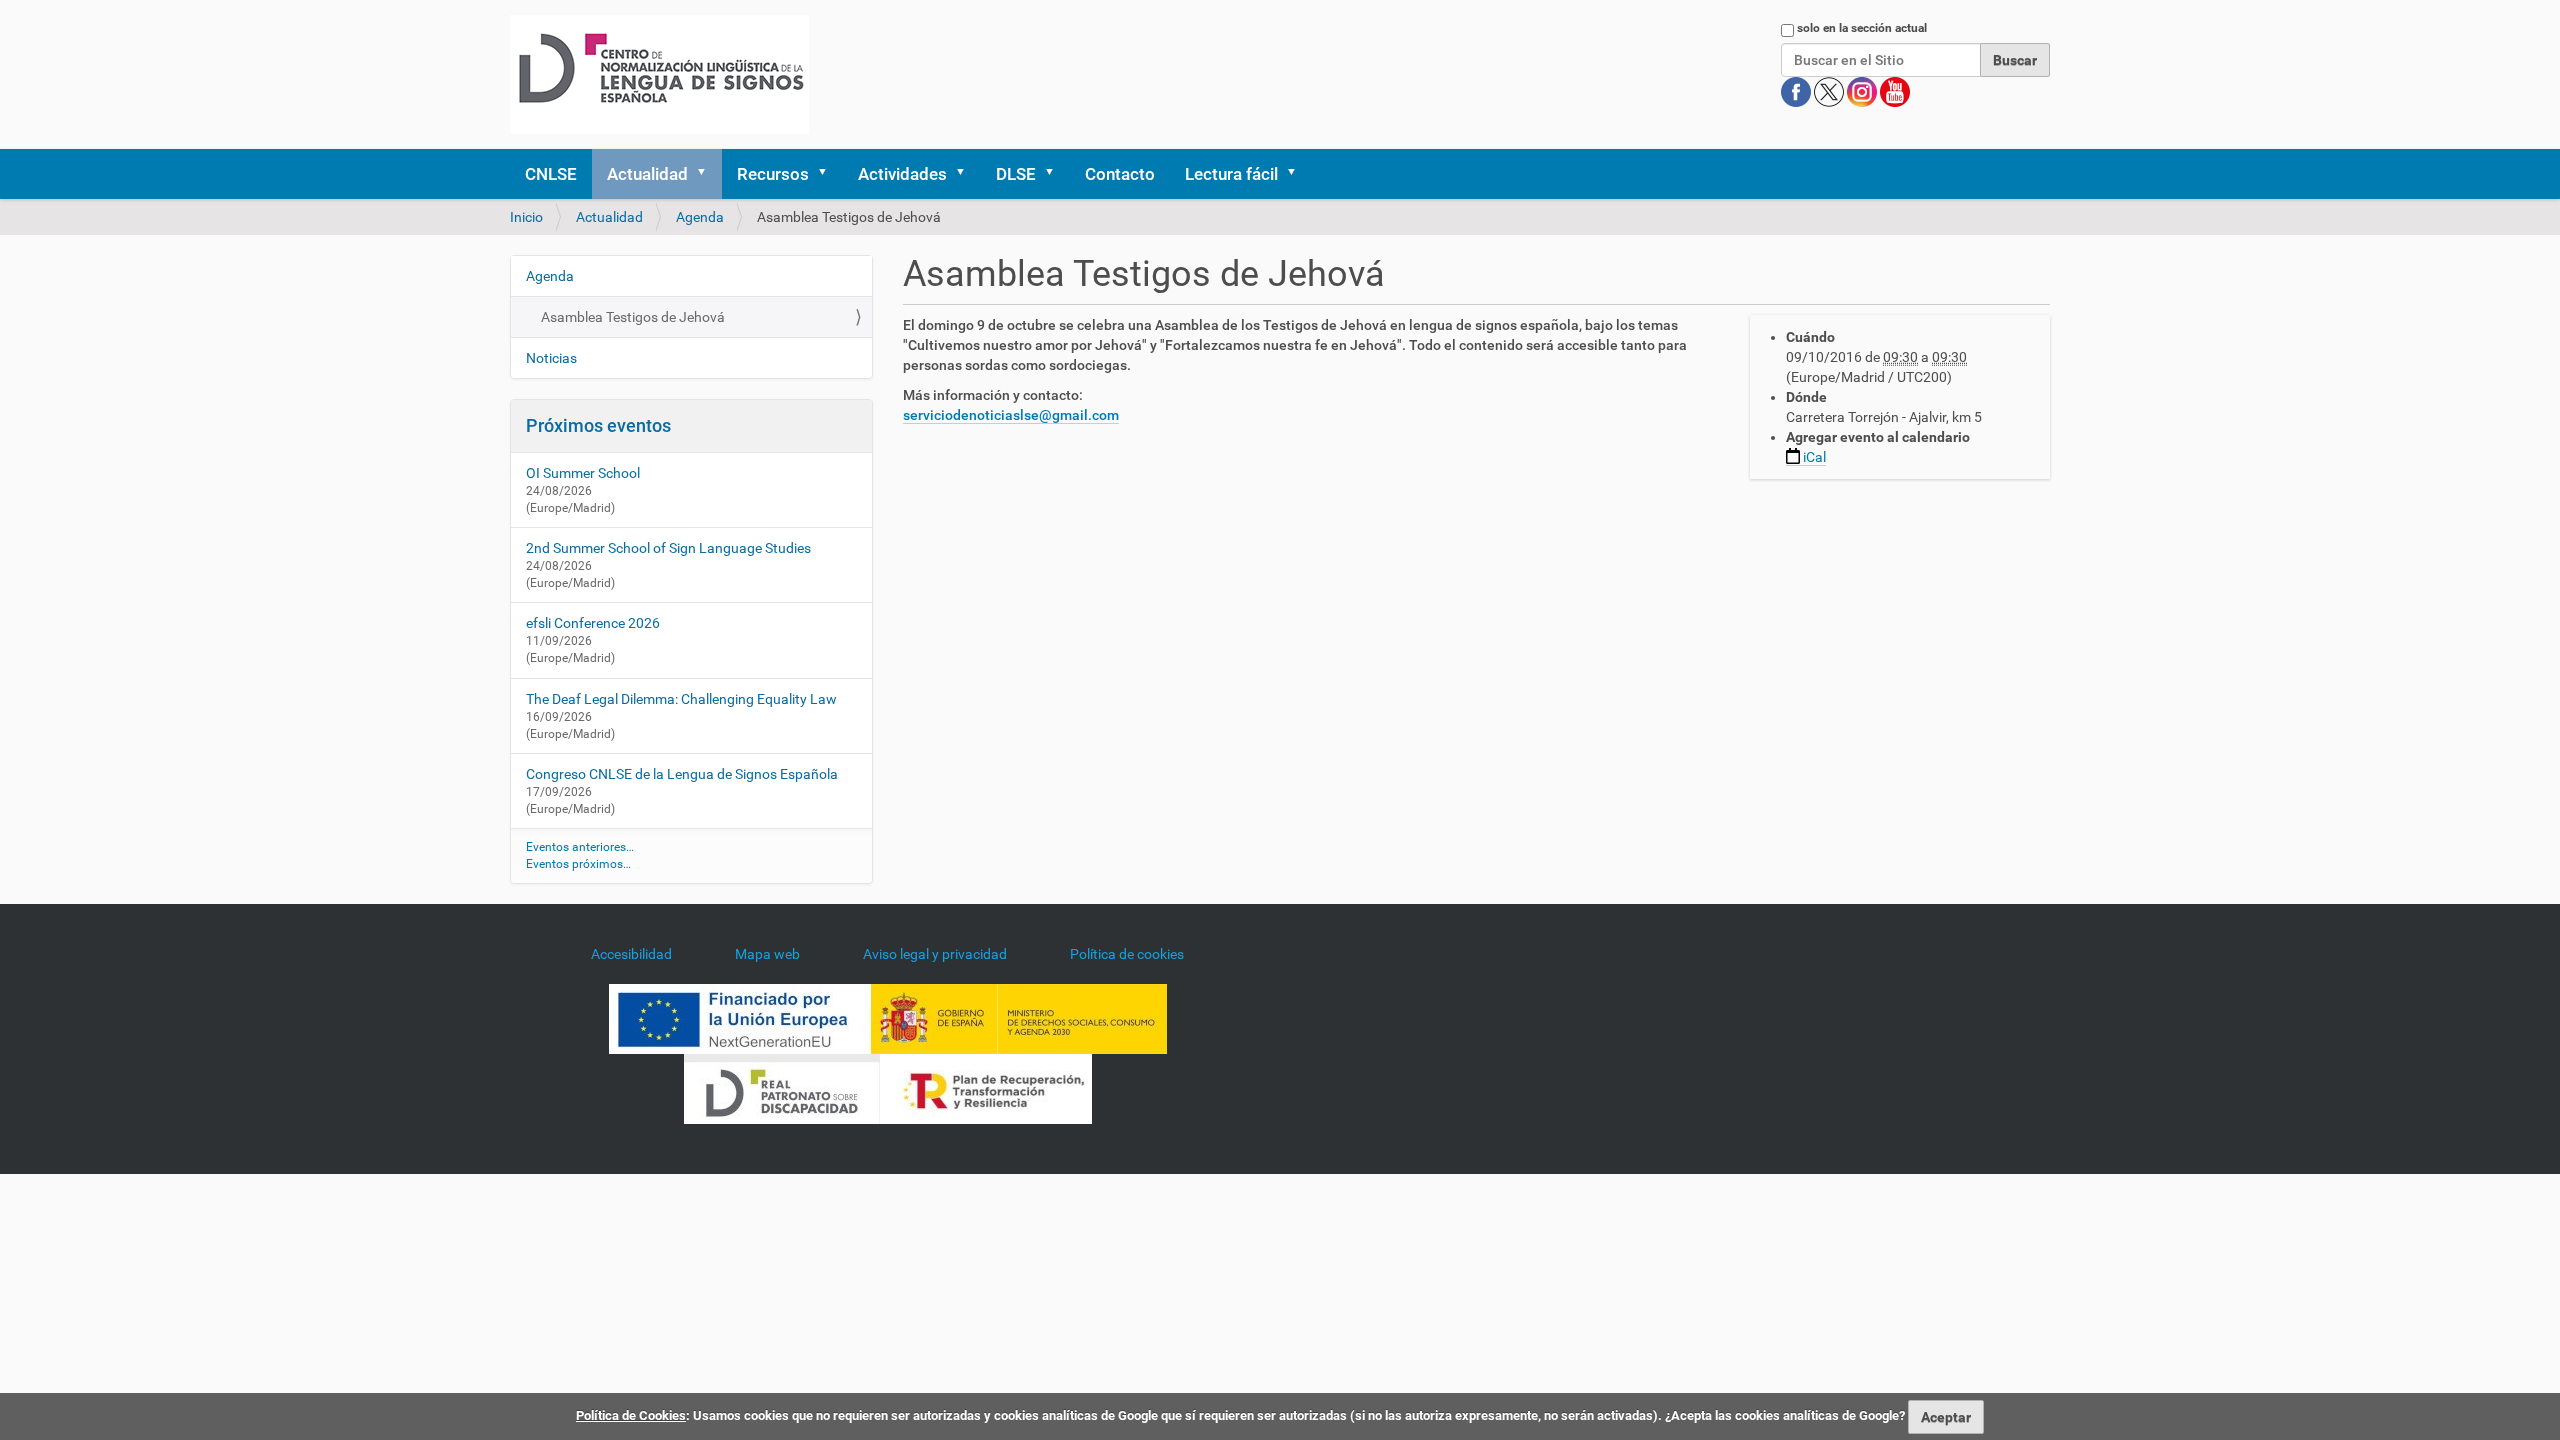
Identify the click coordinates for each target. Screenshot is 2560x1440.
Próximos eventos (598, 425)
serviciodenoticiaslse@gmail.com (1011, 415)
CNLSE (551, 174)
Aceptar (1946, 1417)
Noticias (551, 358)
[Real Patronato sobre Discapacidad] (782, 1088)
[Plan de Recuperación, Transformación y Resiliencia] (986, 1088)
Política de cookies (1127, 954)
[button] (708, 174)
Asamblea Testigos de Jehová (633, 317)
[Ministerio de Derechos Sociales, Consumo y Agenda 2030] (1019, 1018)
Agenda (700, 217)
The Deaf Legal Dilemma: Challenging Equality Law (681, 699)
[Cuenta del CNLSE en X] (1830, 91)
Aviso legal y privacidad (935, 954)
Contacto (1120, 174)
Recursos (773, 174)
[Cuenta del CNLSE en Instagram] (1863, 91)
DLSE (1016, 174)
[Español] (659, 74)
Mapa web (767, 954)
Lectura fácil (1231, 174)
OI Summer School (583, 473)
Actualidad (647, 174)
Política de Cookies (631, 1415)
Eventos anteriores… (580, 847)
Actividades (902, 174)
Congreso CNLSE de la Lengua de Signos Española (682, 774)
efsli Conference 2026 (593, 623)
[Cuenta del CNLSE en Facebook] (1797, 91)
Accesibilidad (631, 954)
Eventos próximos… (578, 864)
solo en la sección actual (1862, 28)
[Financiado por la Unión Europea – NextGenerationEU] (740, 1018)
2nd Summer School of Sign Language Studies (668, 548)
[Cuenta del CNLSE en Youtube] (1895, 91)
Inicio (526, 217)
